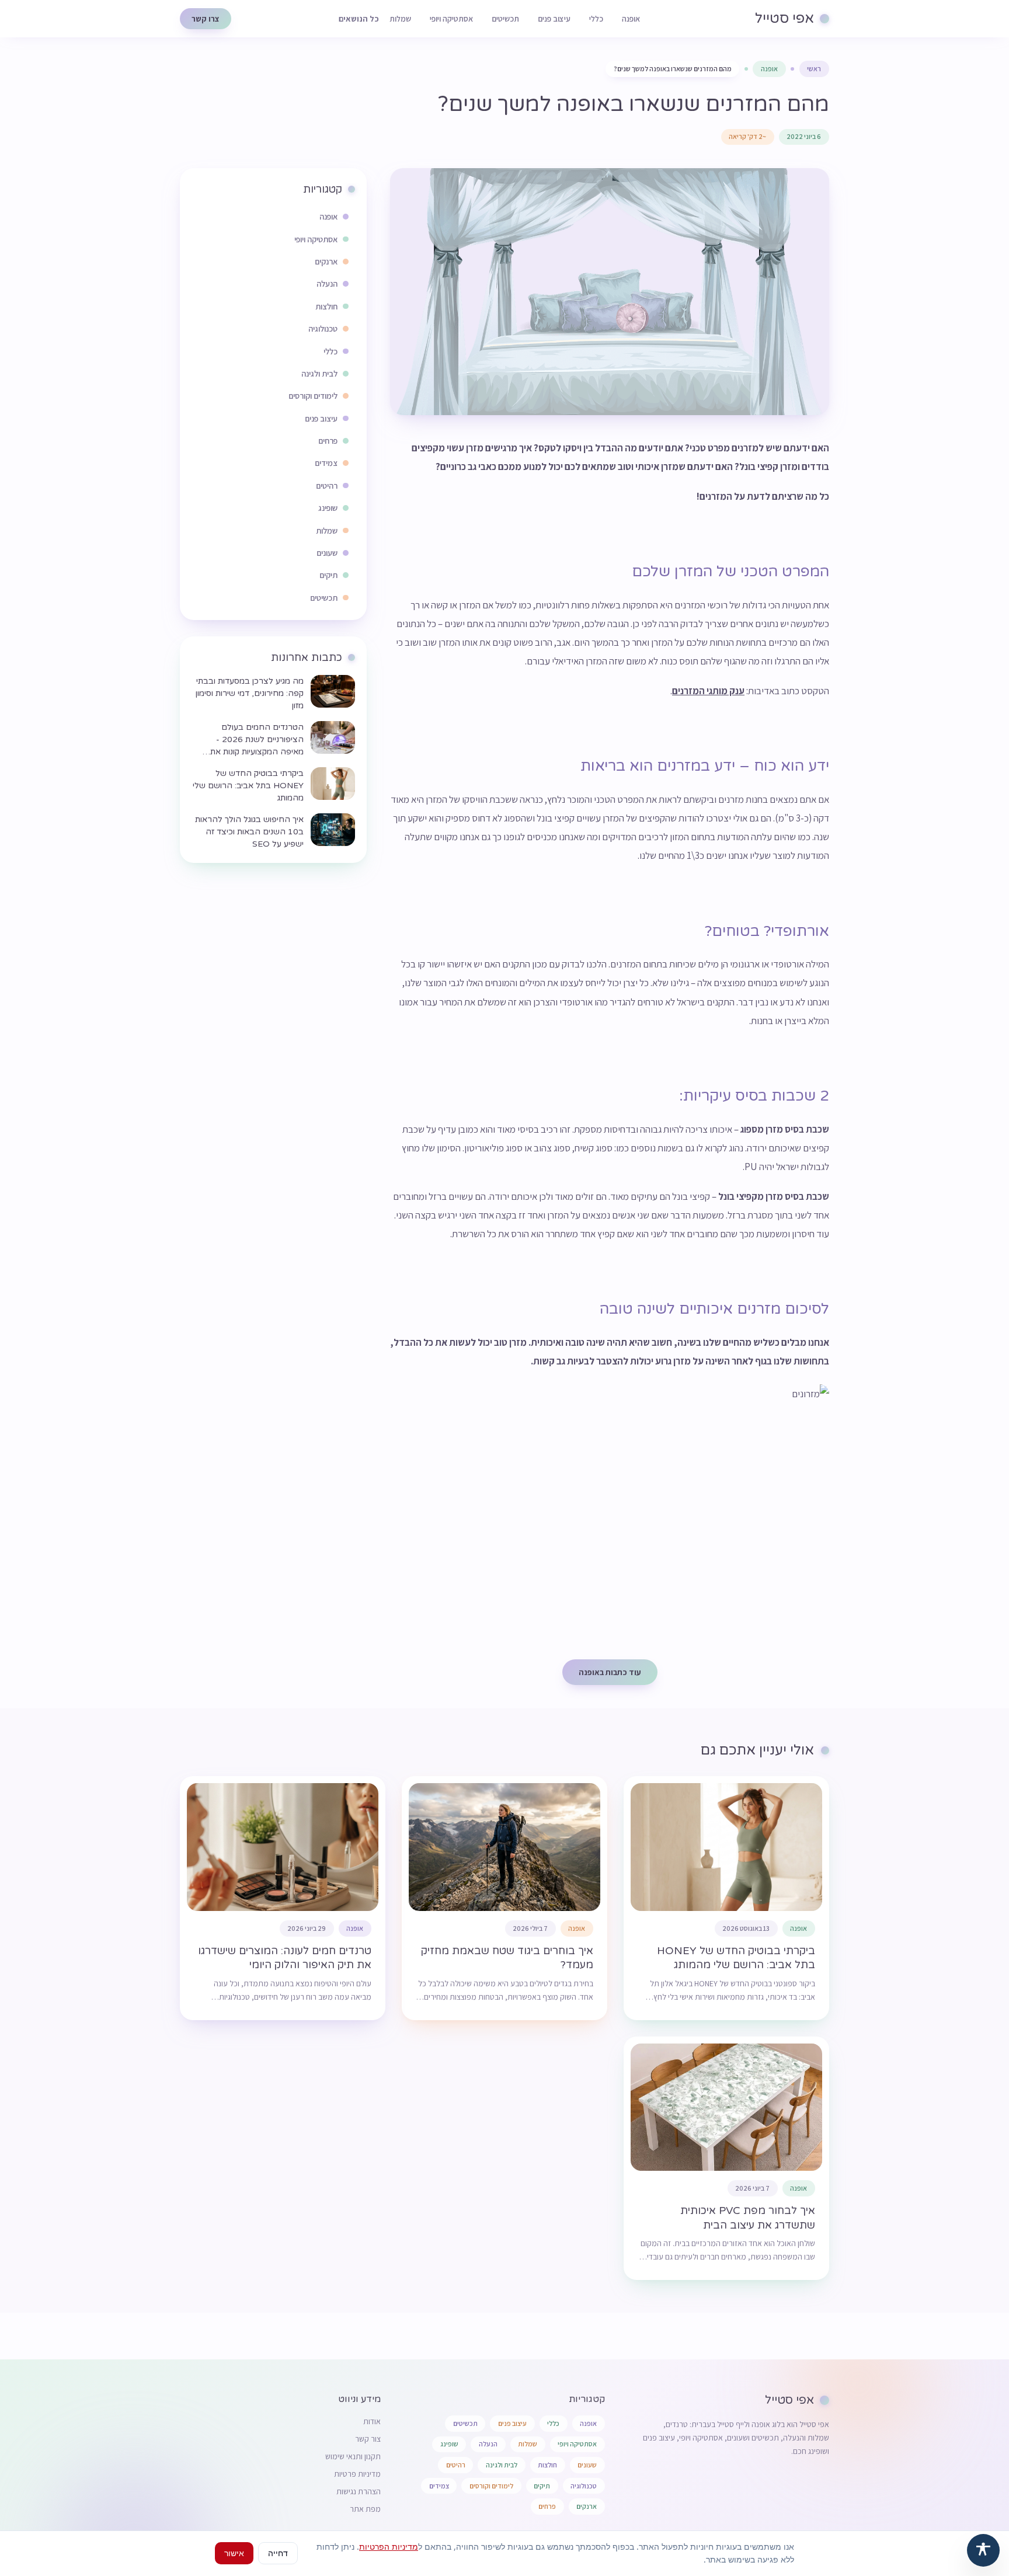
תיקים (542, 2486)
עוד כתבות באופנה (610, 1672)
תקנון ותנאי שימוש (353, 2456)
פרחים (547, 2506)
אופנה (631, 19)
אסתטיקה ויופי (451, 19)
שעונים (587, 2465)
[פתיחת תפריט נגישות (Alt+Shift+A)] (983, 2550)
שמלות (400, 19)
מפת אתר (365, 2509)
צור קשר (368, 2439)
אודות (372, 2421)
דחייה (278, 2553)
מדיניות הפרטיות (389, 2547)
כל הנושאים (359, 19)
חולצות (547, 2465)
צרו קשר (206, 19)
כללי (596, 19)
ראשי (814, 69)
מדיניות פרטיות (357, 2474)
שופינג (449, 2444)
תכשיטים (505, 19)
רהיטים (456, 2465)
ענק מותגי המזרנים (708, 691)
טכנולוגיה (584, 2486)
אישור (234, 2553)
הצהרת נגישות (359, 2491)
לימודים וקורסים (491, 2486)
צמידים (439, 2486)
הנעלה (488, 2444)
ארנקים (587, 2506)
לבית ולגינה (502, 2465)
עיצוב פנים (554, 19)
